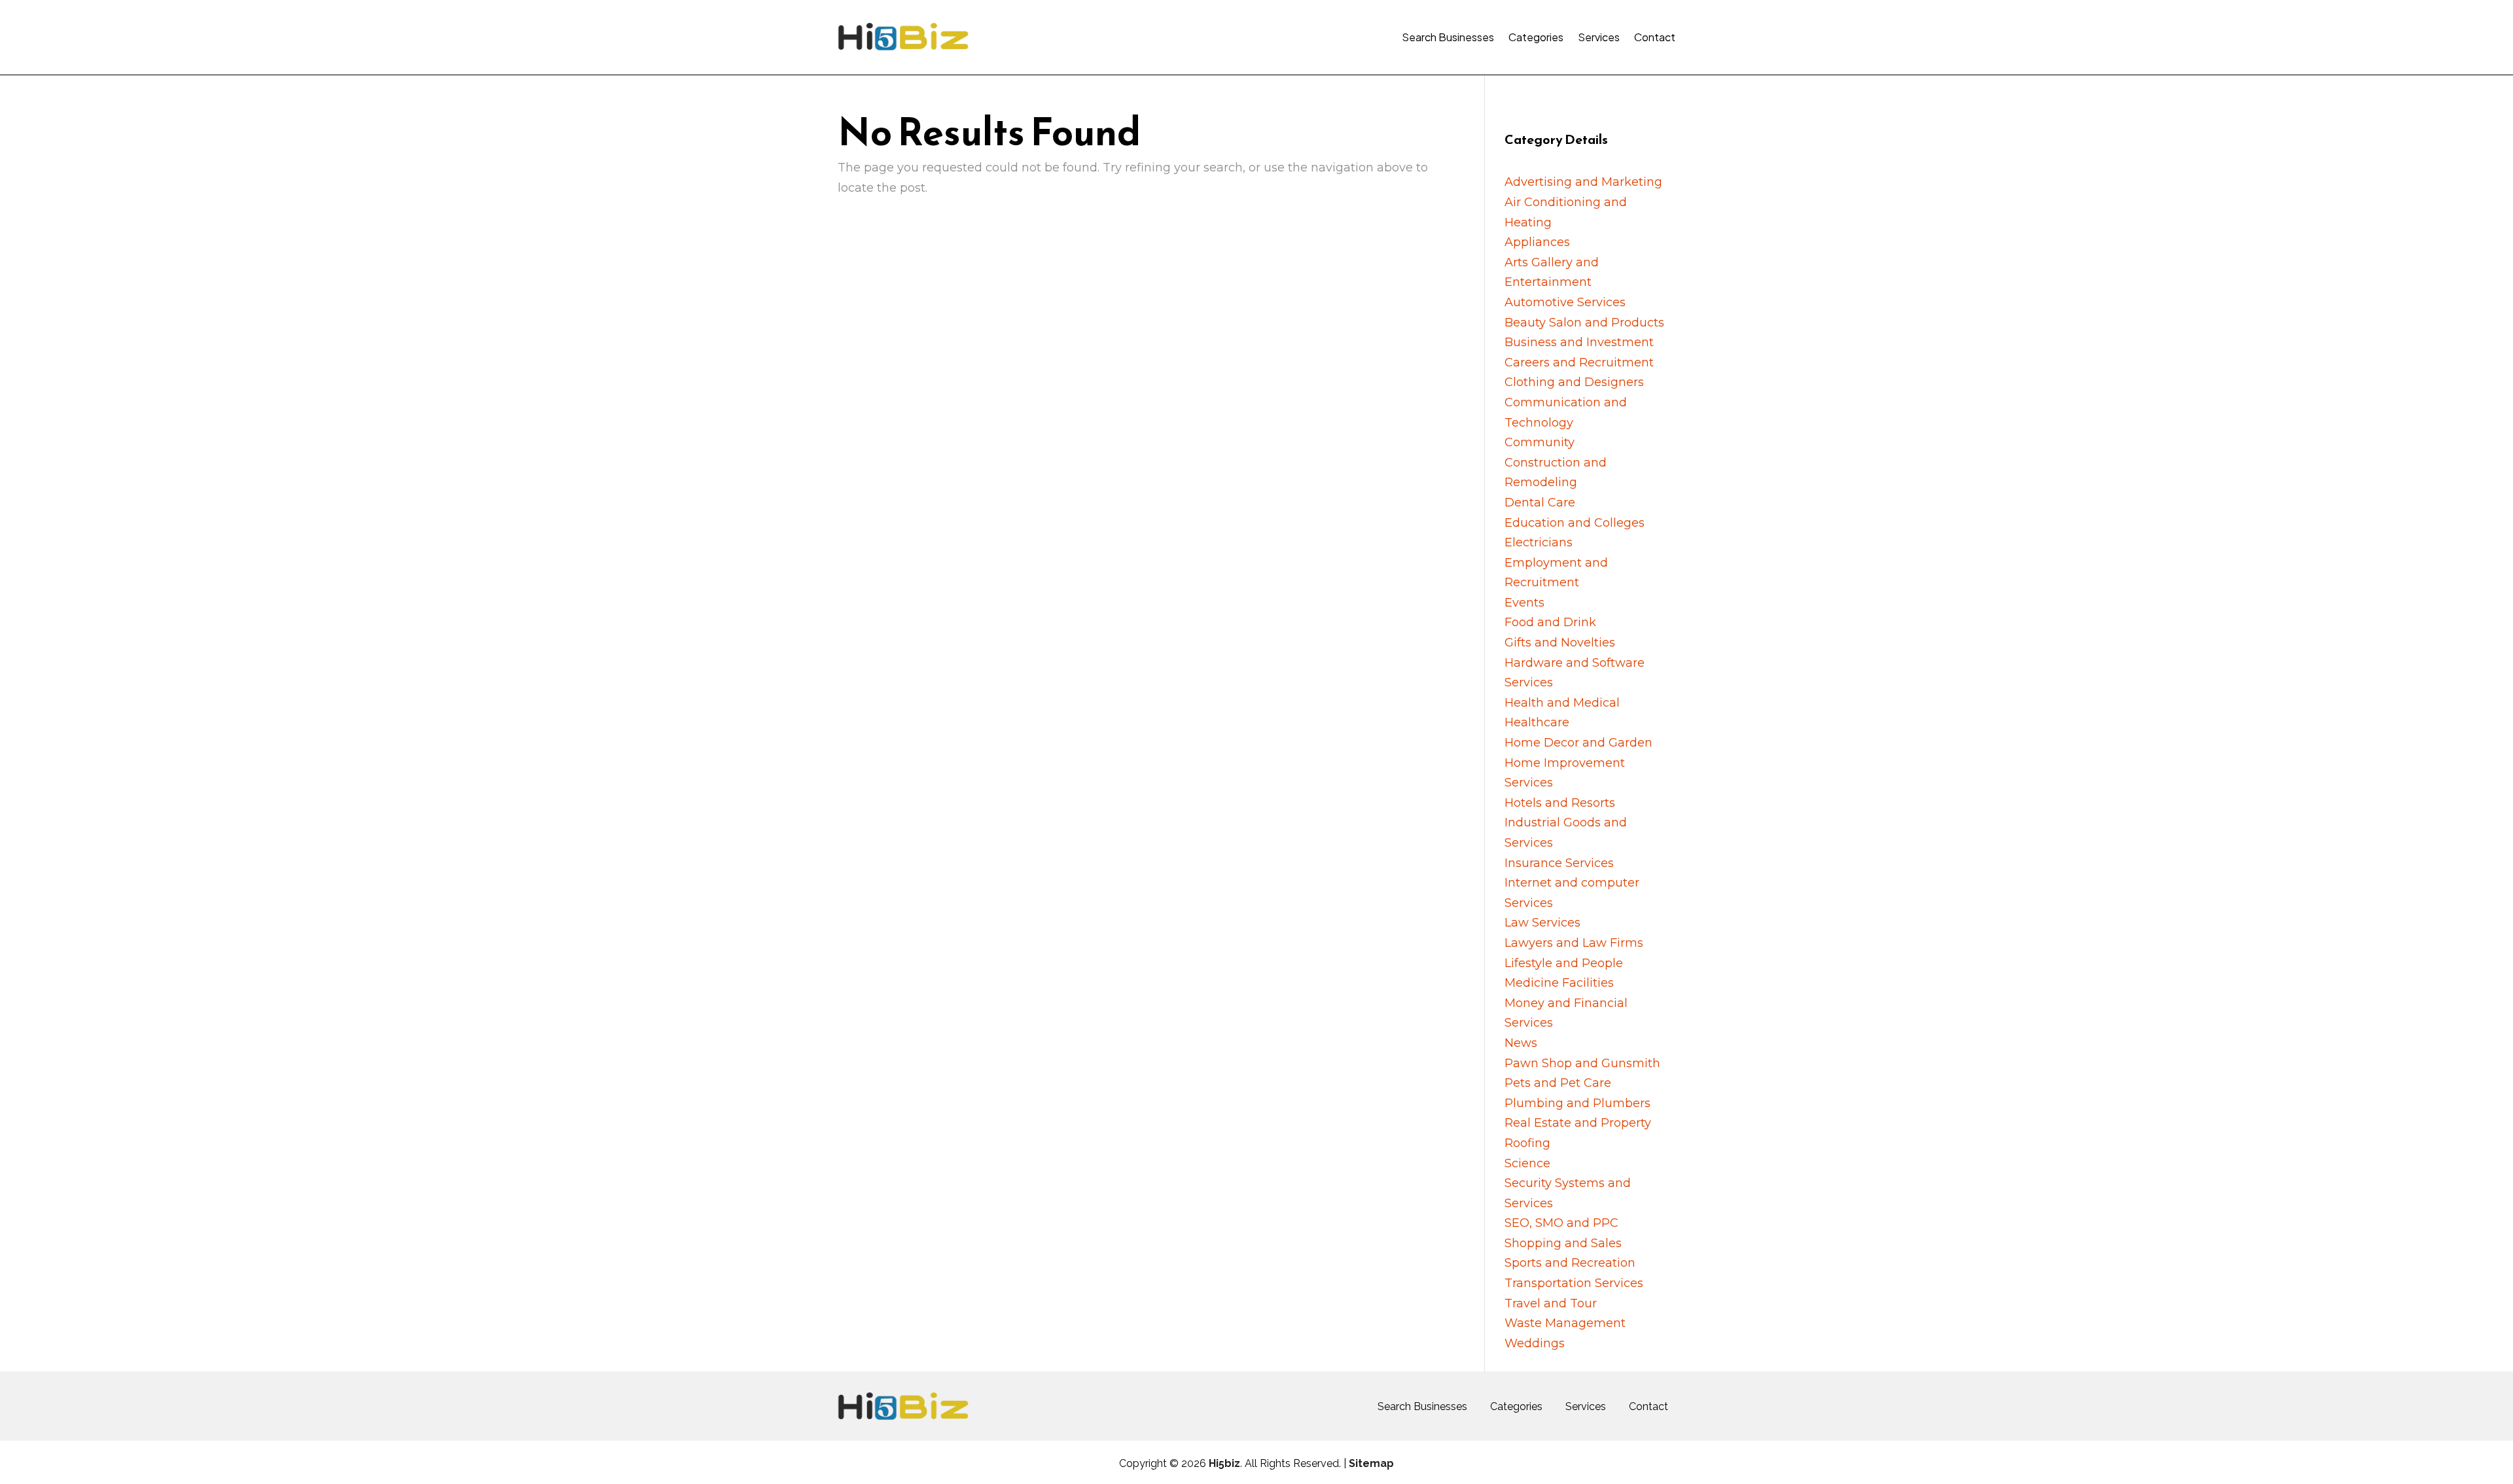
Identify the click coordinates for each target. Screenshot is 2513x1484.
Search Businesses (1448, 37)
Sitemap (1371, 1463)
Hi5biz (1224, 1463)
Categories (1536, 37)
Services (1599, 37)
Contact (1655, 37)
